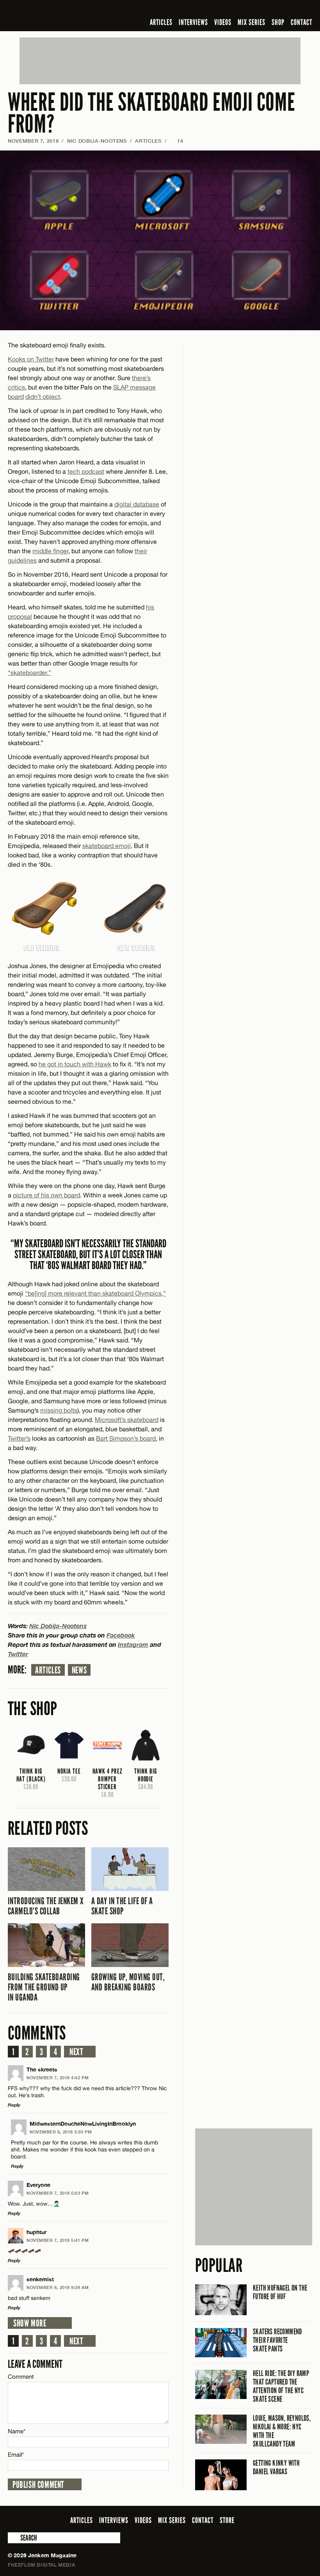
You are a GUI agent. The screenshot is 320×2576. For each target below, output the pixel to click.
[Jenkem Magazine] (64, 16)
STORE (227, 2520)
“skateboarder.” (29, 673)
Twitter (18, 1654)
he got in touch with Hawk (75, 1064)
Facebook (121, 1635)
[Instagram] (270, 9)
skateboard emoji (107, 846)
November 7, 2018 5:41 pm (58, 2240)
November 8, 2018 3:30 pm (61, 2132)
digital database (137, 504)
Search (13, 2538)
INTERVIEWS (193, 22)
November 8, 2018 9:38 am (58, 2287)
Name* (17, 2431)
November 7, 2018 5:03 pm (58, 2193)
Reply (14, 2105)
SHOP (278, 22)
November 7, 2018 (33, 141)
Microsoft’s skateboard (127, 1420)
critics (16, 387)
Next (76, 2052)
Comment (21, 2377)
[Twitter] (257, 9)
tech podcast (86, 471)
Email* (16, 2455)
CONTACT (301, 22)
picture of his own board (46, 1195)
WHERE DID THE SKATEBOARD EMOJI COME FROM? (151, 113)
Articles (48, 1670)
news (79, 1670)
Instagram (133, 1644)
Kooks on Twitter (31, 359)
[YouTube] (287, 9)
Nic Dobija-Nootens (97, 141)
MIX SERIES (252, 22)
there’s (141, 378)
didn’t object (43, 397)
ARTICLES (161, 22)
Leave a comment (35, 2364)
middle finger (50, 551)
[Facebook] (246, 9)
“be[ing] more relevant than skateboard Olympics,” (95, 1293)
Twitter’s (19, 1438)
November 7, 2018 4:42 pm (58, 2078)
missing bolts (59, 1410)
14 (176, 141)
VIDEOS (223, 22)
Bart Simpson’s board (126, 1438)
